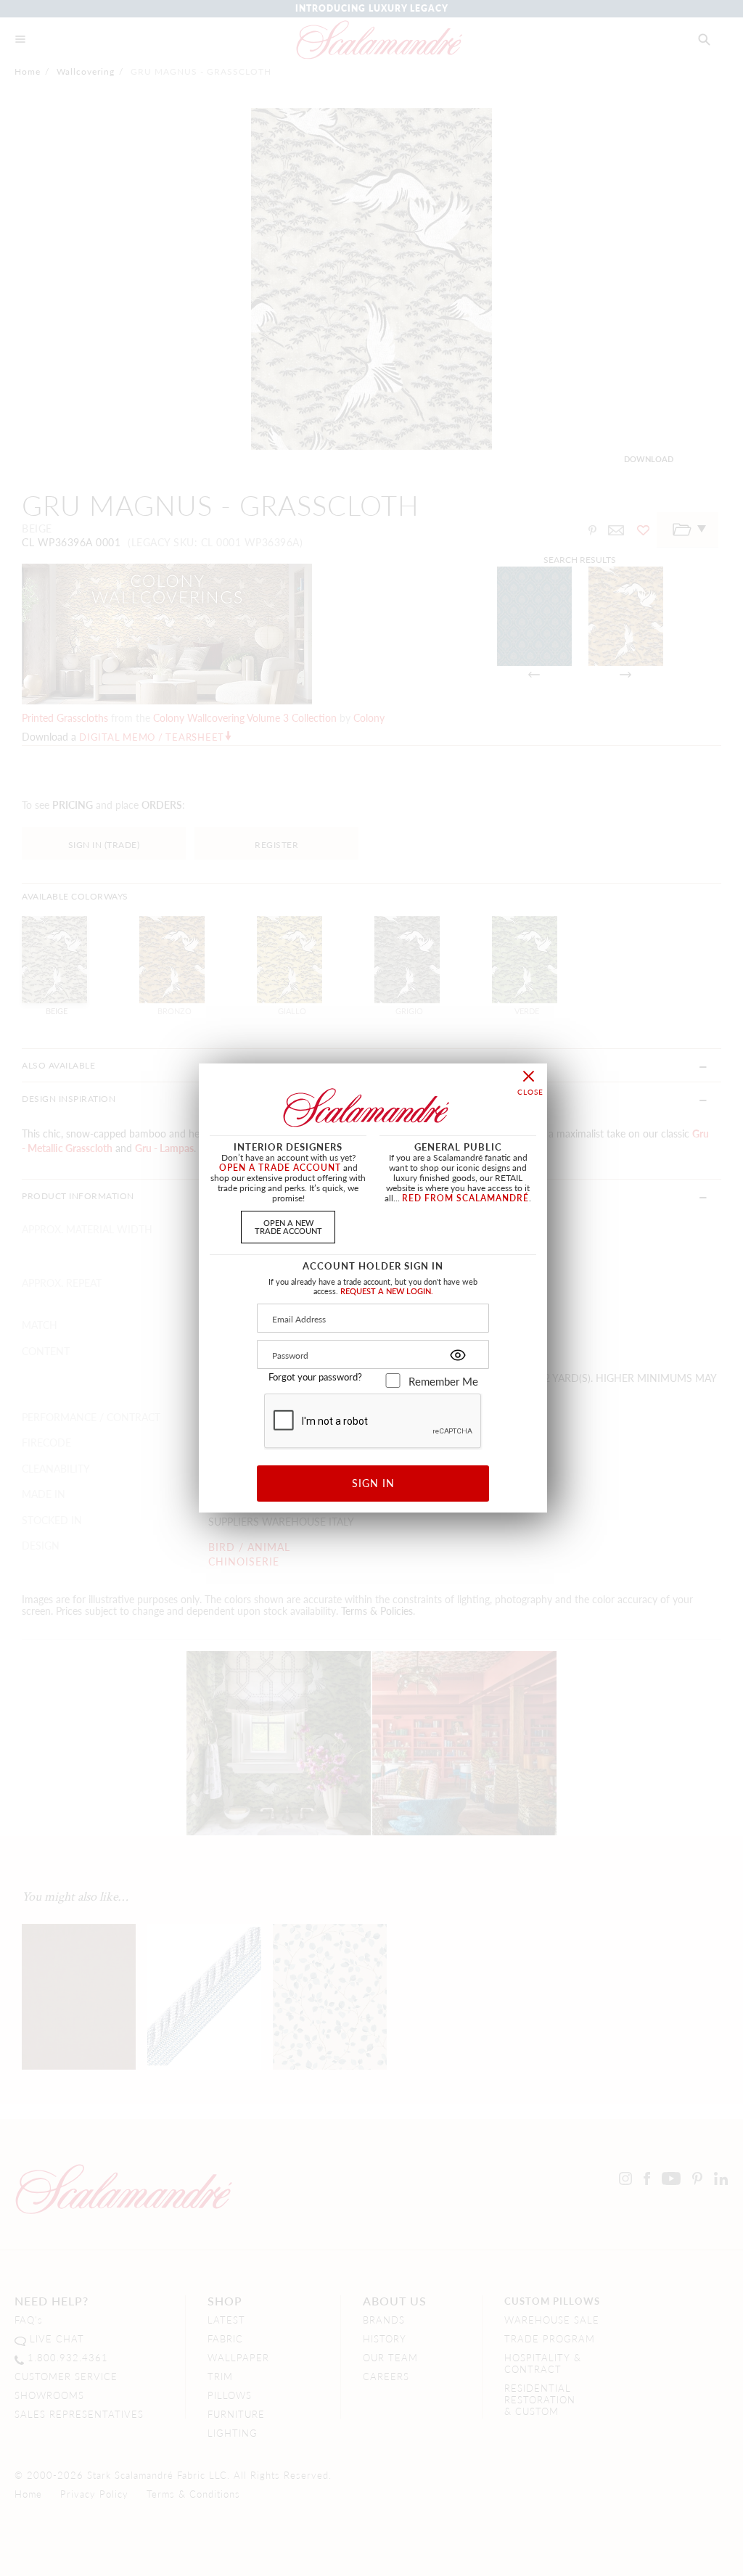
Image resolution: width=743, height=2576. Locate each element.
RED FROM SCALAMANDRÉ (465, 1198)
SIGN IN (373, 1483)
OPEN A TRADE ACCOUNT (280, 1168)
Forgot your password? (315, 1377)
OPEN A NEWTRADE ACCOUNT (288, 1226)
